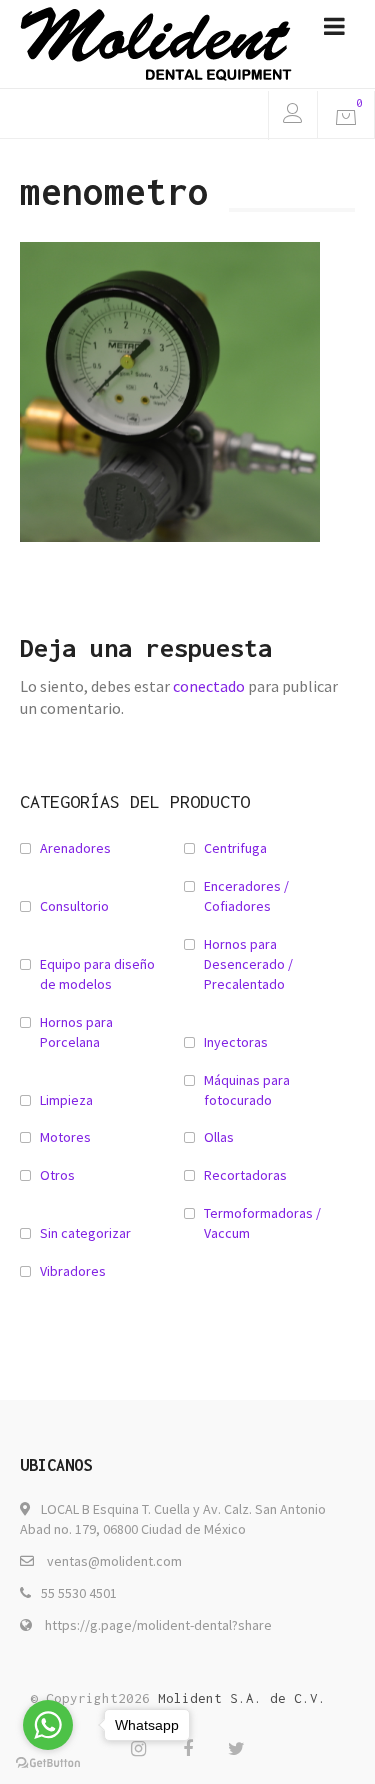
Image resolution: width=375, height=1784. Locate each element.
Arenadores (75, 848)
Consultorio (74, 906)
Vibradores (73, 1271)
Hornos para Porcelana (76, 1032)
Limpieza (66, 1100)
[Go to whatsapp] (48, 1725)
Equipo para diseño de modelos (97, 974)
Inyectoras (236, 1042)
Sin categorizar (85, 1233)
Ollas (219, 1137)
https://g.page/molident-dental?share (158, 1625)
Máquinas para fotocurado (247, 1090)
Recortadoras (245, 1175)
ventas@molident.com (114, 1561)
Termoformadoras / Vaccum (262, 1223)
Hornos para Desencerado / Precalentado (248, 964)
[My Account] (292, 115)
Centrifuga (235, 848)
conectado (209, 686)
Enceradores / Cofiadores (246, 896)
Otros (57, 1175)
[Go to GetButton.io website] (48, 1763)
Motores (65, 1137)
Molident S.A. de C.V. (242, 1698)
